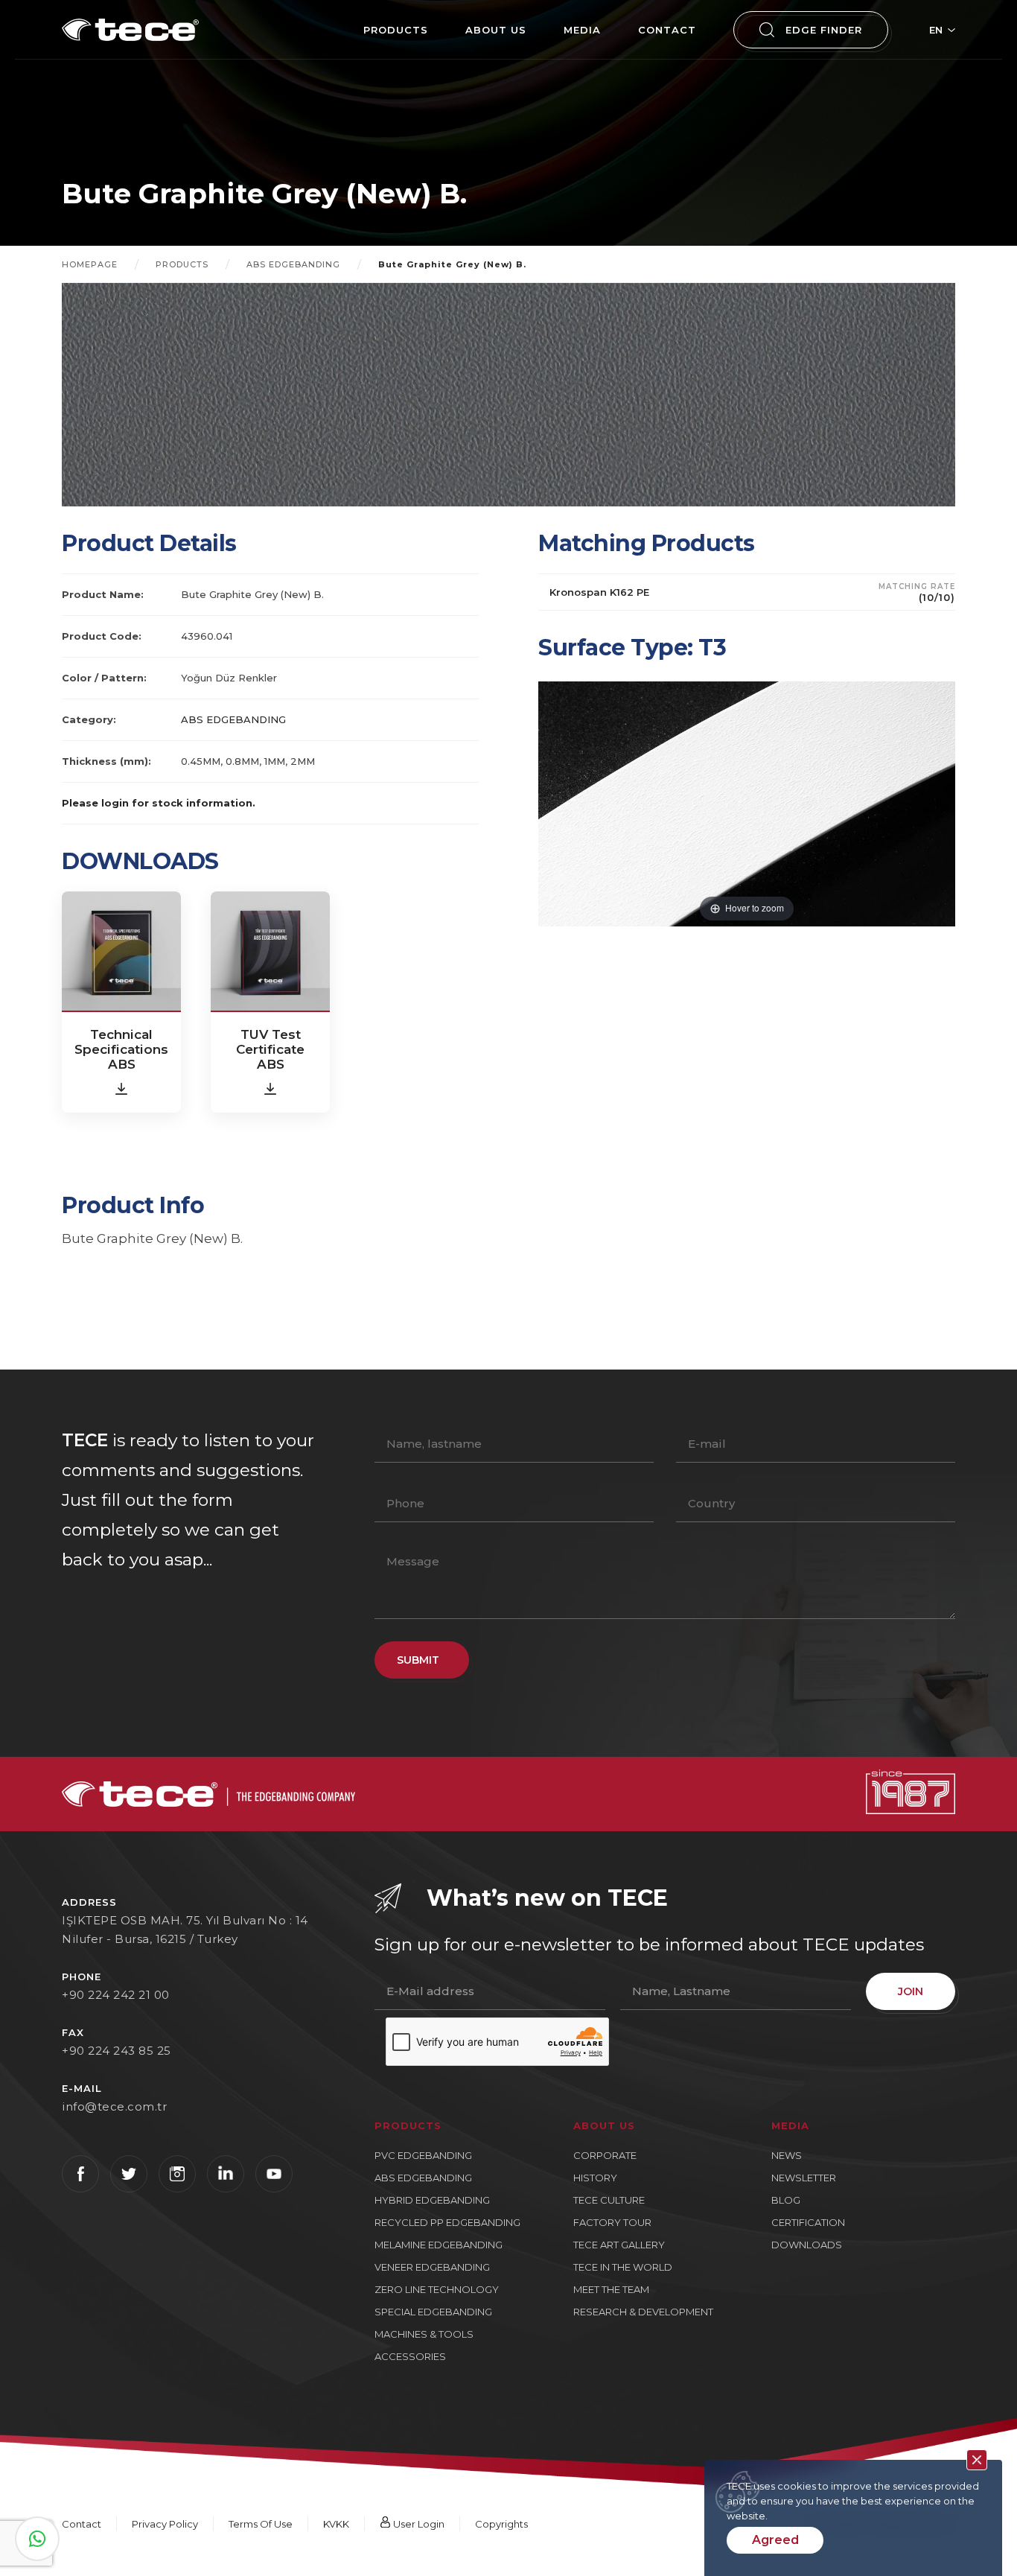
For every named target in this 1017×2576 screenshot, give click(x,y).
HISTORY (595, 2178)
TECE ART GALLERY (619, 2245)
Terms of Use (261, 2524)
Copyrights (501, 2524)
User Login (418, 2524)
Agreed (775, 2540)
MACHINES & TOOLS (424, 2334)
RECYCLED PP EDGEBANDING (447, 2222)
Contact (82, 2524)
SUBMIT (418, 1660)
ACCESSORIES (410, 2356)
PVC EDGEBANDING (423, 2155)
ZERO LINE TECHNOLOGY (437, 2289)
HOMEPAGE (90, 264)
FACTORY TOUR (612, 2222)
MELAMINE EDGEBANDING (439, 2245)
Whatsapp (37, 2539)
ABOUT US (496, 30)
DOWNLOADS (807, 2245)
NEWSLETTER (804, 2178)
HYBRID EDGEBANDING (432, 2200)
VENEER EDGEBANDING (432, 2267)
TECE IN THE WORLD (623, 2267)
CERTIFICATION (808, 2222)
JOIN (911, 1991)
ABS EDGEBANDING (293, 264)
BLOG (786, 2200)
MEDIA (582, 30)
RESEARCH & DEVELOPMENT (643, 2312)
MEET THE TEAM (611, 2289)
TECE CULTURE (609, 2200)
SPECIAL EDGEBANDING (433, 2312)
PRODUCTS (396, 30)
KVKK (336, 2524)
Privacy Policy (165, 2524)
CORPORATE (605, 2155)
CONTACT (667, 30)
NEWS (787, 2155)
